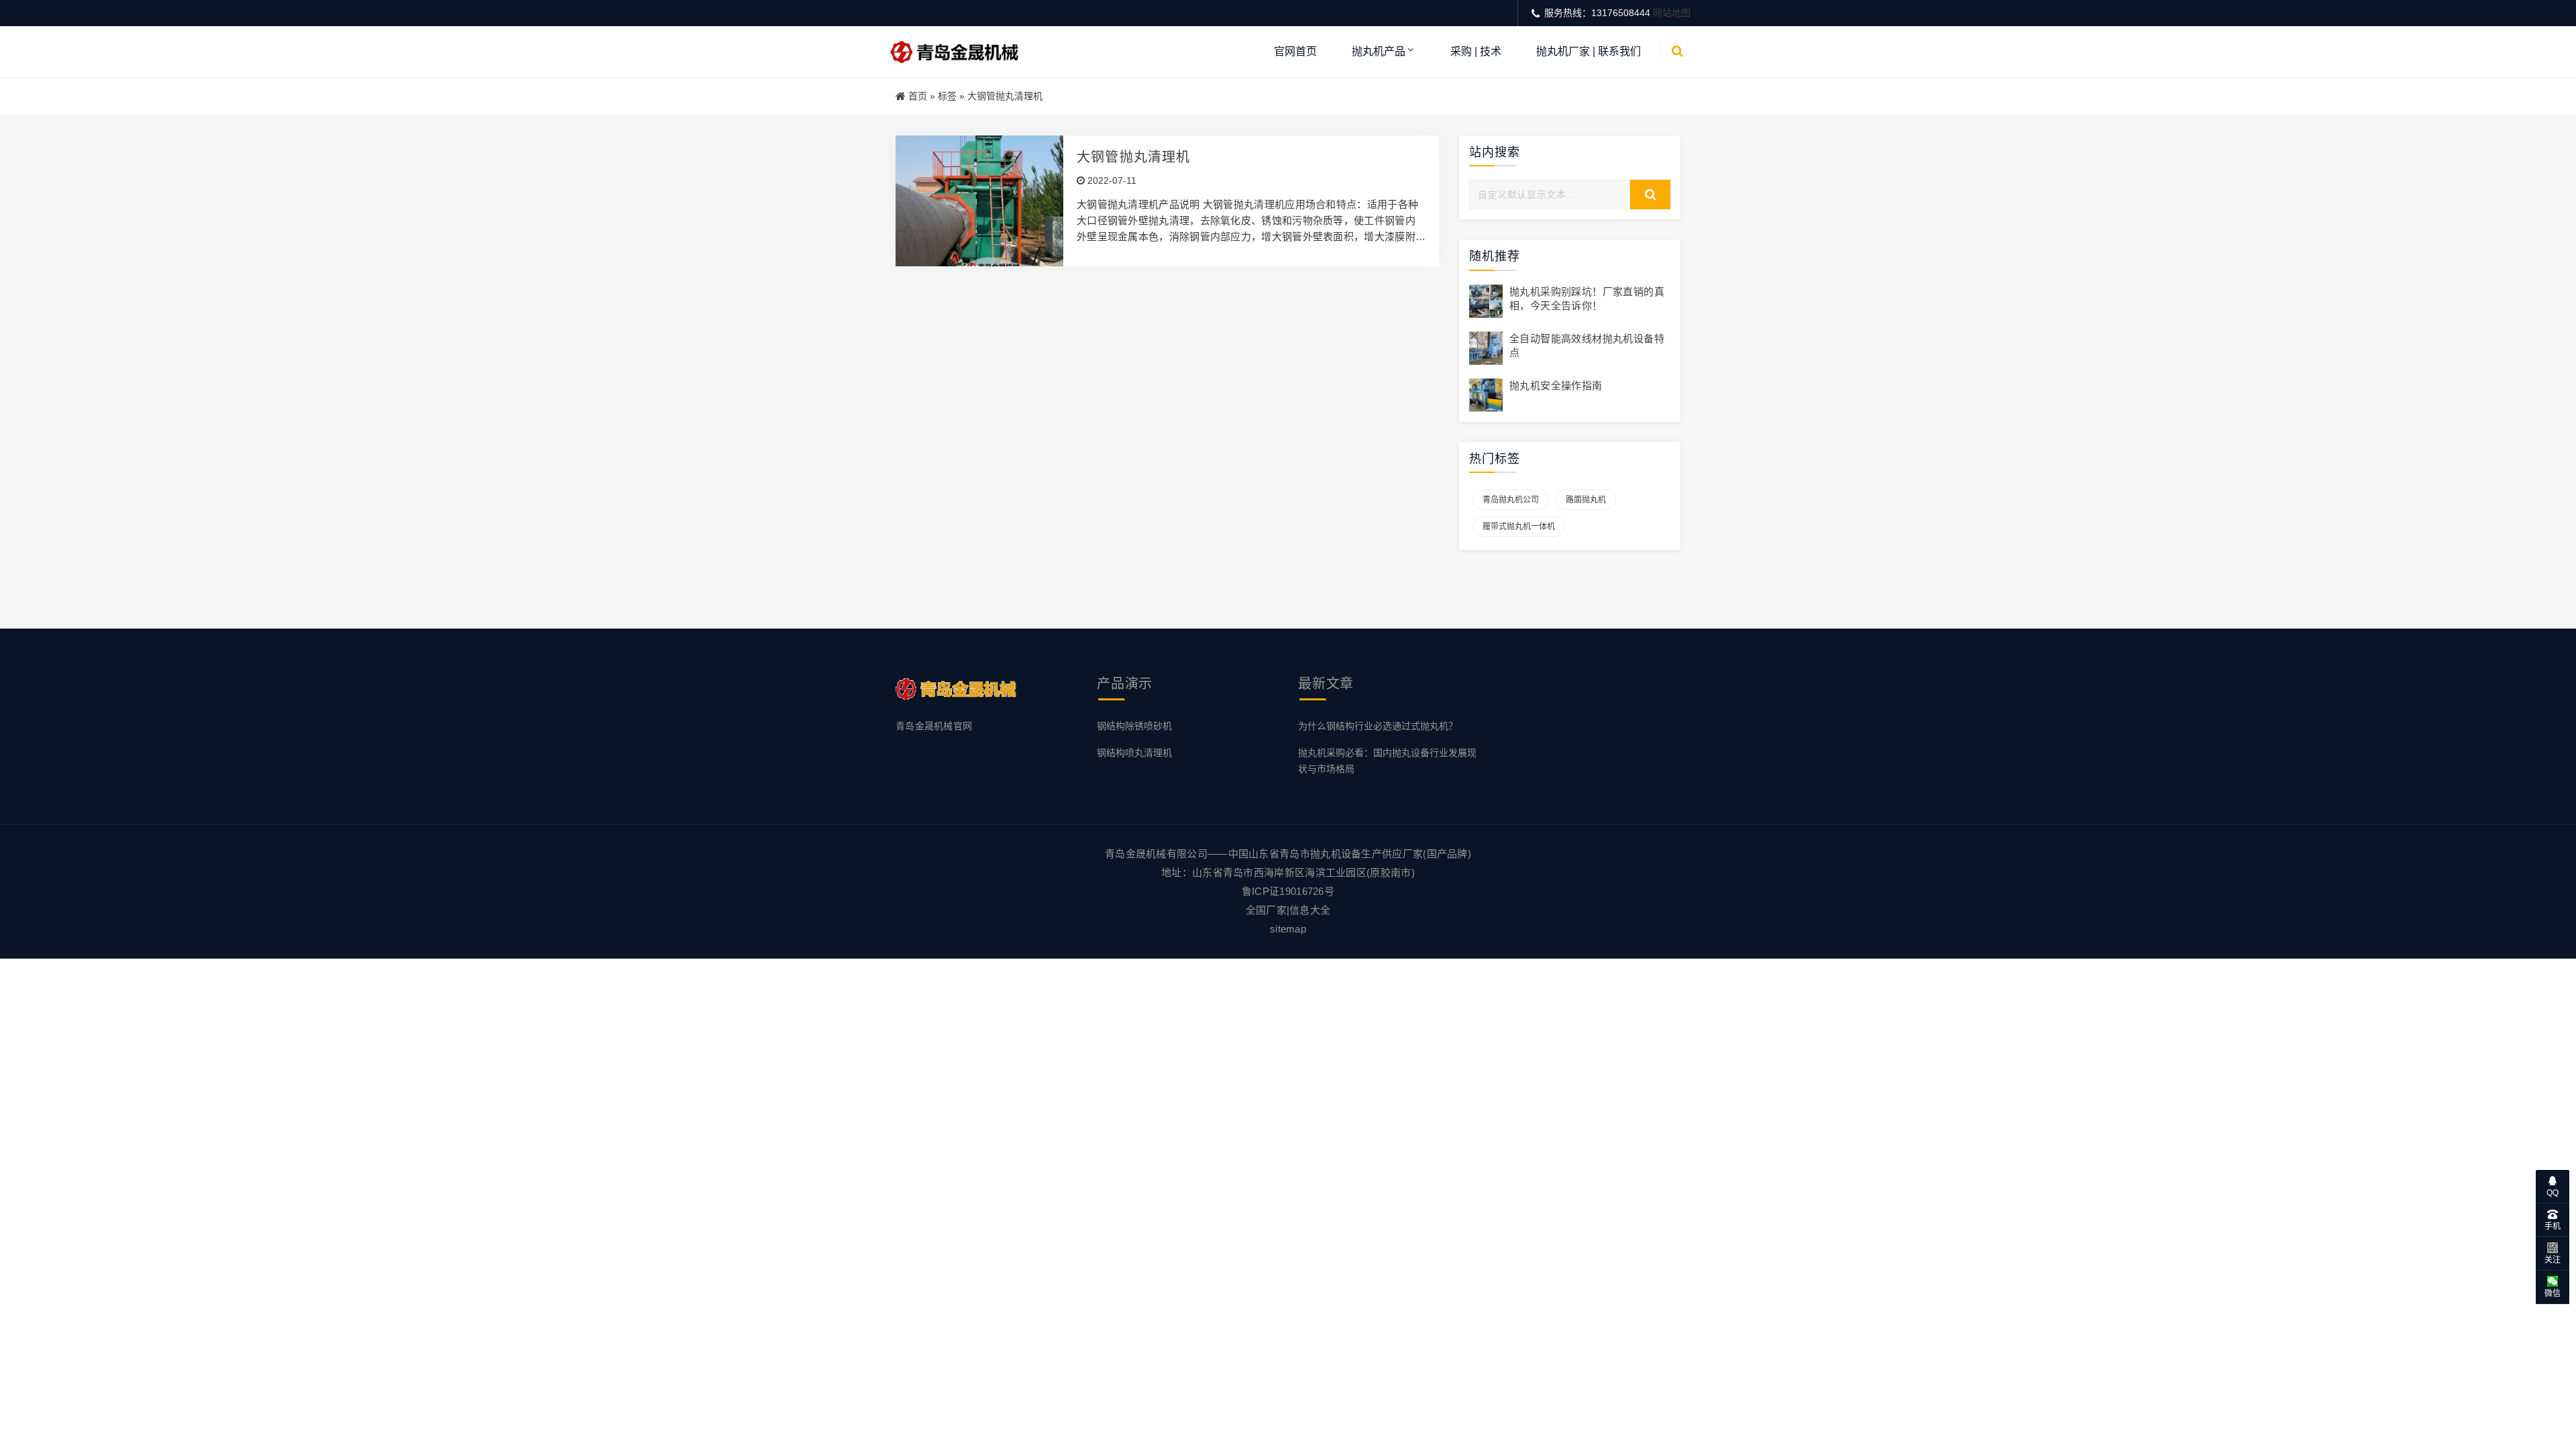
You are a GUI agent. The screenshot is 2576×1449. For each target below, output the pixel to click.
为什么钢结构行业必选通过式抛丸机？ (1378, 726)
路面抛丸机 (1586, 500)
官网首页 (1295, 51)
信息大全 (1310, 910)
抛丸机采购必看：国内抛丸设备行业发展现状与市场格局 (1387, 760)
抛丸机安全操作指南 (1556, 385)
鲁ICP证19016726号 (1288, 891)
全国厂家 (1266, 910)
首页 (918, 96)
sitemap (1288, 929)
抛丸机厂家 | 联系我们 (1589, 51)
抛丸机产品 (1379, 51)
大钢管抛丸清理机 (1134, 157)
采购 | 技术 (1476, 51)
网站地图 (1672, 13)
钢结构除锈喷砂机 (1134, 726)
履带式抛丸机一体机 (1519, 527)
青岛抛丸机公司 (1511, 500)
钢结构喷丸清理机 (1134, 753)
